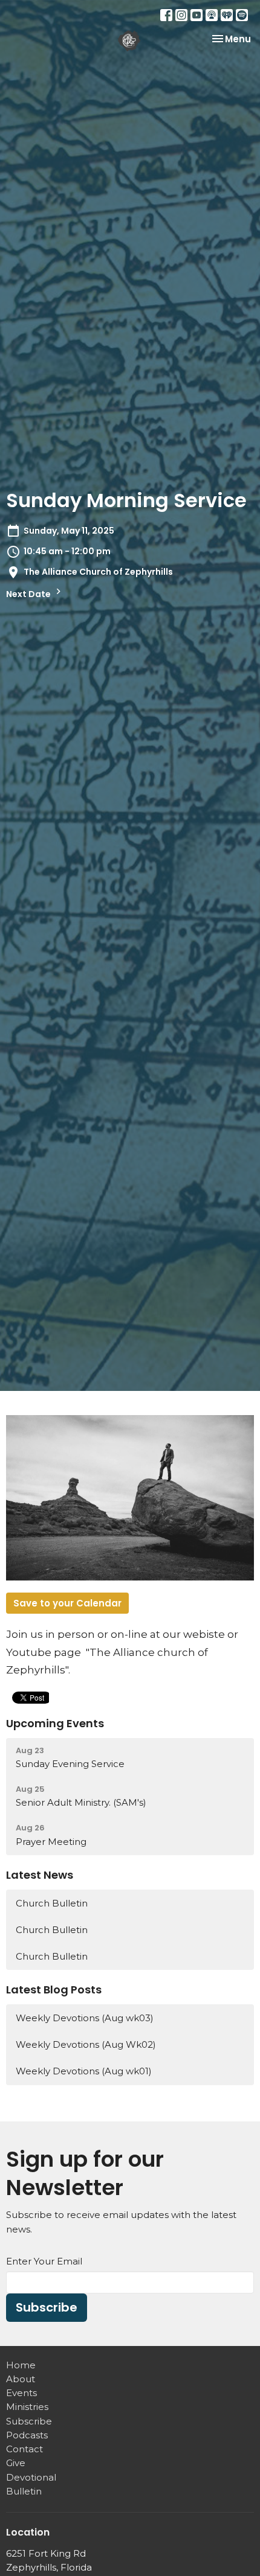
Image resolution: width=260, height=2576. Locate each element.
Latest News (40, 1875)
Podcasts (27, 2435)
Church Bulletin (52, 1903)
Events (21, 2393)
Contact (24, 2449)
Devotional (31, 2477)
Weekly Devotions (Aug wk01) (84, 2071)
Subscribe (47, 2307)
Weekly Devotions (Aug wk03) (85, 2018)
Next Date (29, 594)
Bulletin (24, 2491)
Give (16, 2463)
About (21, 2379)
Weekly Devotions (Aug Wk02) (86, 2044)
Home (21, 2365)
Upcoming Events (55, 1723)
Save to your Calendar (67, 1603)
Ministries (27, 2407)
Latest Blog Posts (54, 1990)
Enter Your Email (44, 2261)
